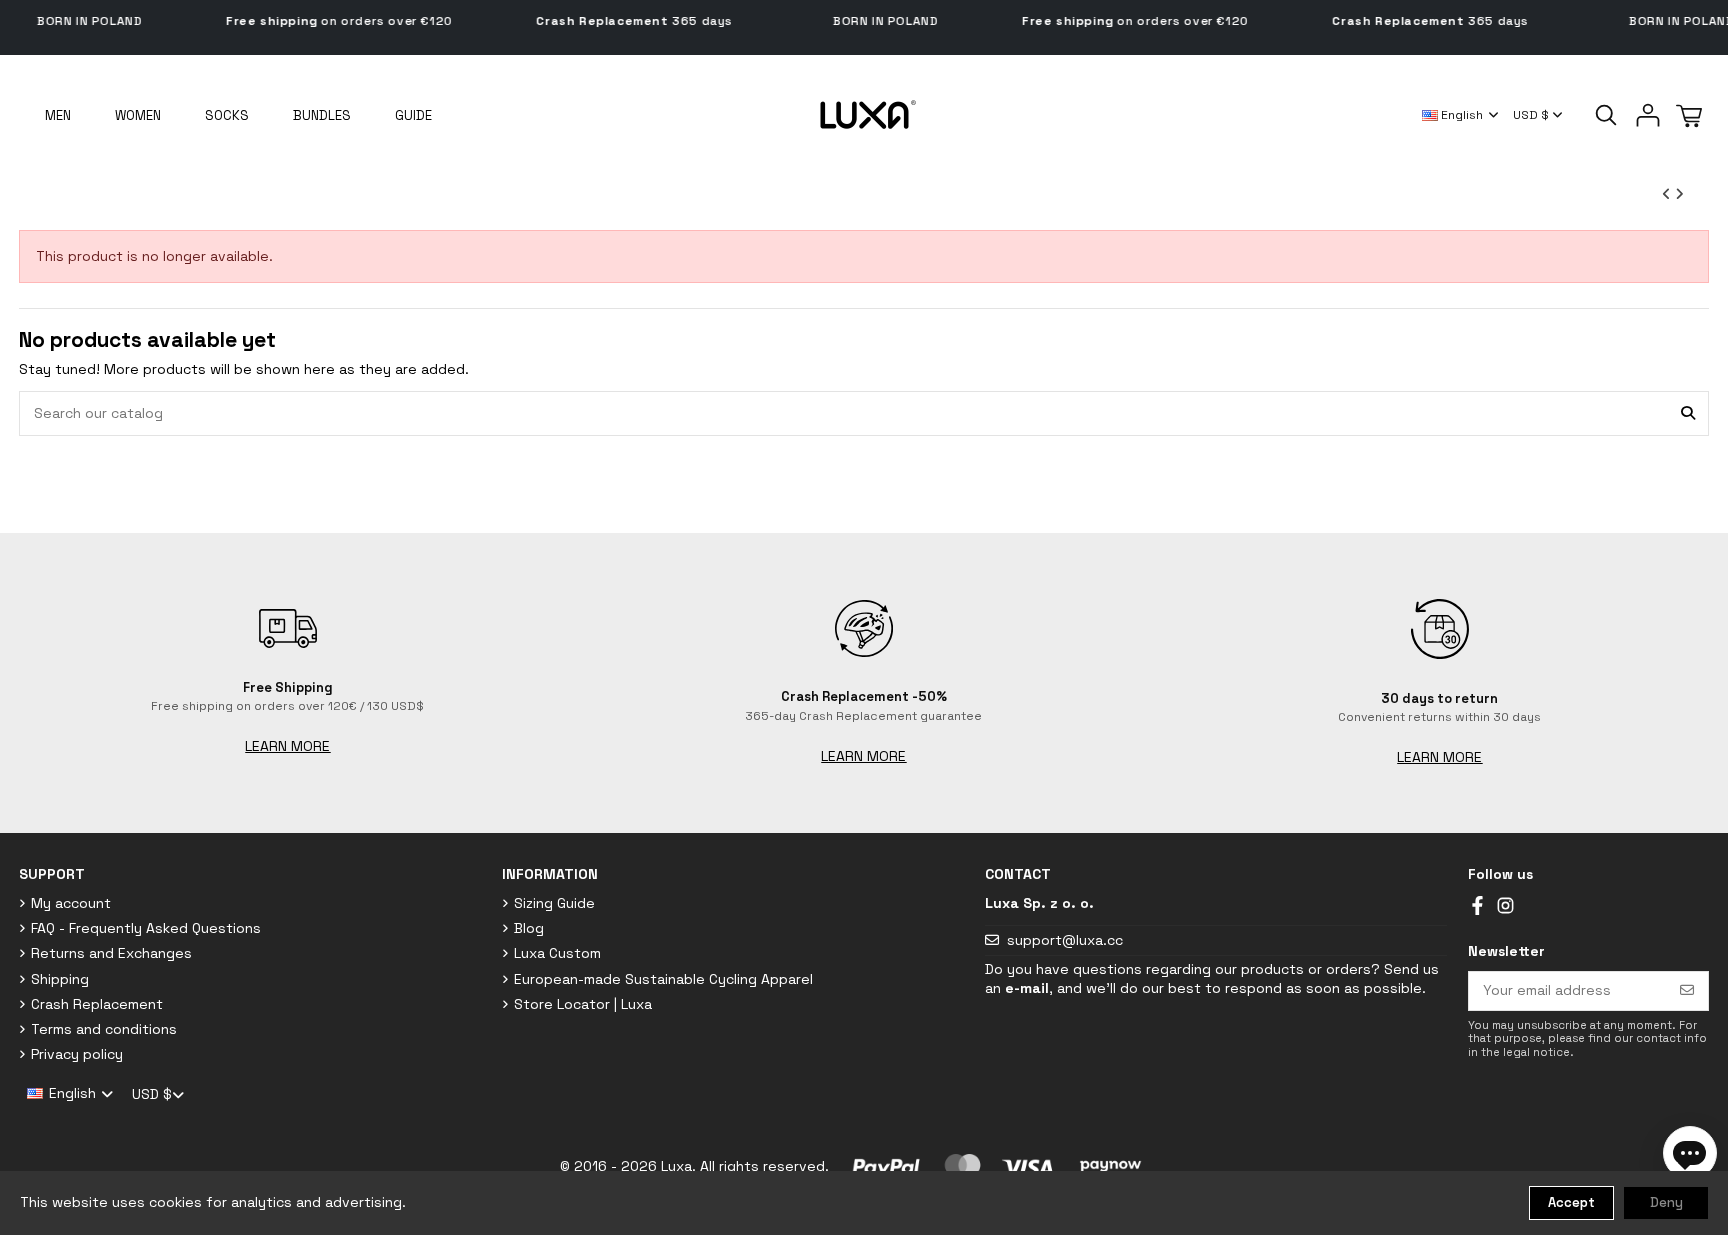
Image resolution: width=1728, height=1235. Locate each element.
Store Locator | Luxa (583, 1004)
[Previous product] (1668, 194)
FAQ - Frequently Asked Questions (146, 928)
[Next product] (1679, 194)
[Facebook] (1477, 903)
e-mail (1027, 988)
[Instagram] (1505, 903)
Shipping (60, 979)
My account (71, 903)
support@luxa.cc (1065, 940)
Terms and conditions (104, 1029)
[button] (413, 115)
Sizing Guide (554, 903)
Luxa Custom (557, 953)
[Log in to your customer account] (1648, 115)
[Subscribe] (1687, 991)
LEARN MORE (287, 746)
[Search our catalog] (1688, 413)
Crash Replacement (97, 1004)
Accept (1571, 1202)
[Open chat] (1690, 1153)
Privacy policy (77, 1054)
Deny (1666, 1202)
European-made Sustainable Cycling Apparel (663, 979)
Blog (529, 928)
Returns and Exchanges (111, 953)
